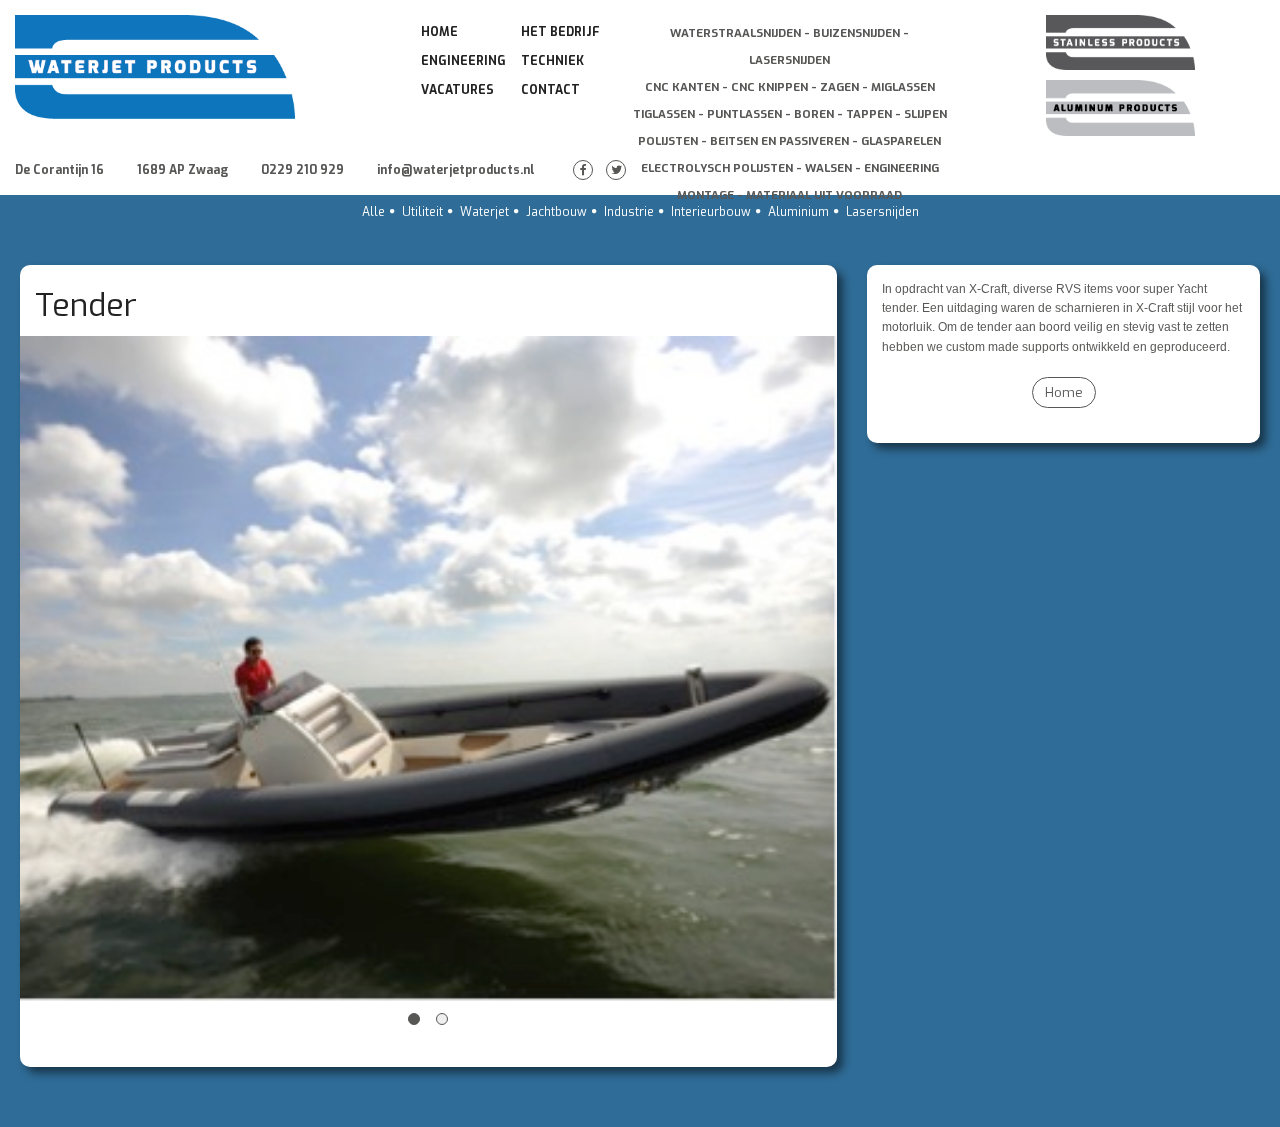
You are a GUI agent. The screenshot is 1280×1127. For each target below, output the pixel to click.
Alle (373, 212)
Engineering (463, 61)
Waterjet (484, 212)
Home (439, 32)
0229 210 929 (302, 170)
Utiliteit (422, 212)
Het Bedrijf (560, 32)
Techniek (552, 61)
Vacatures (457, 90)
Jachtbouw (556, 212)
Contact (550, 90)
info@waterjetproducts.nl (456, 170)
